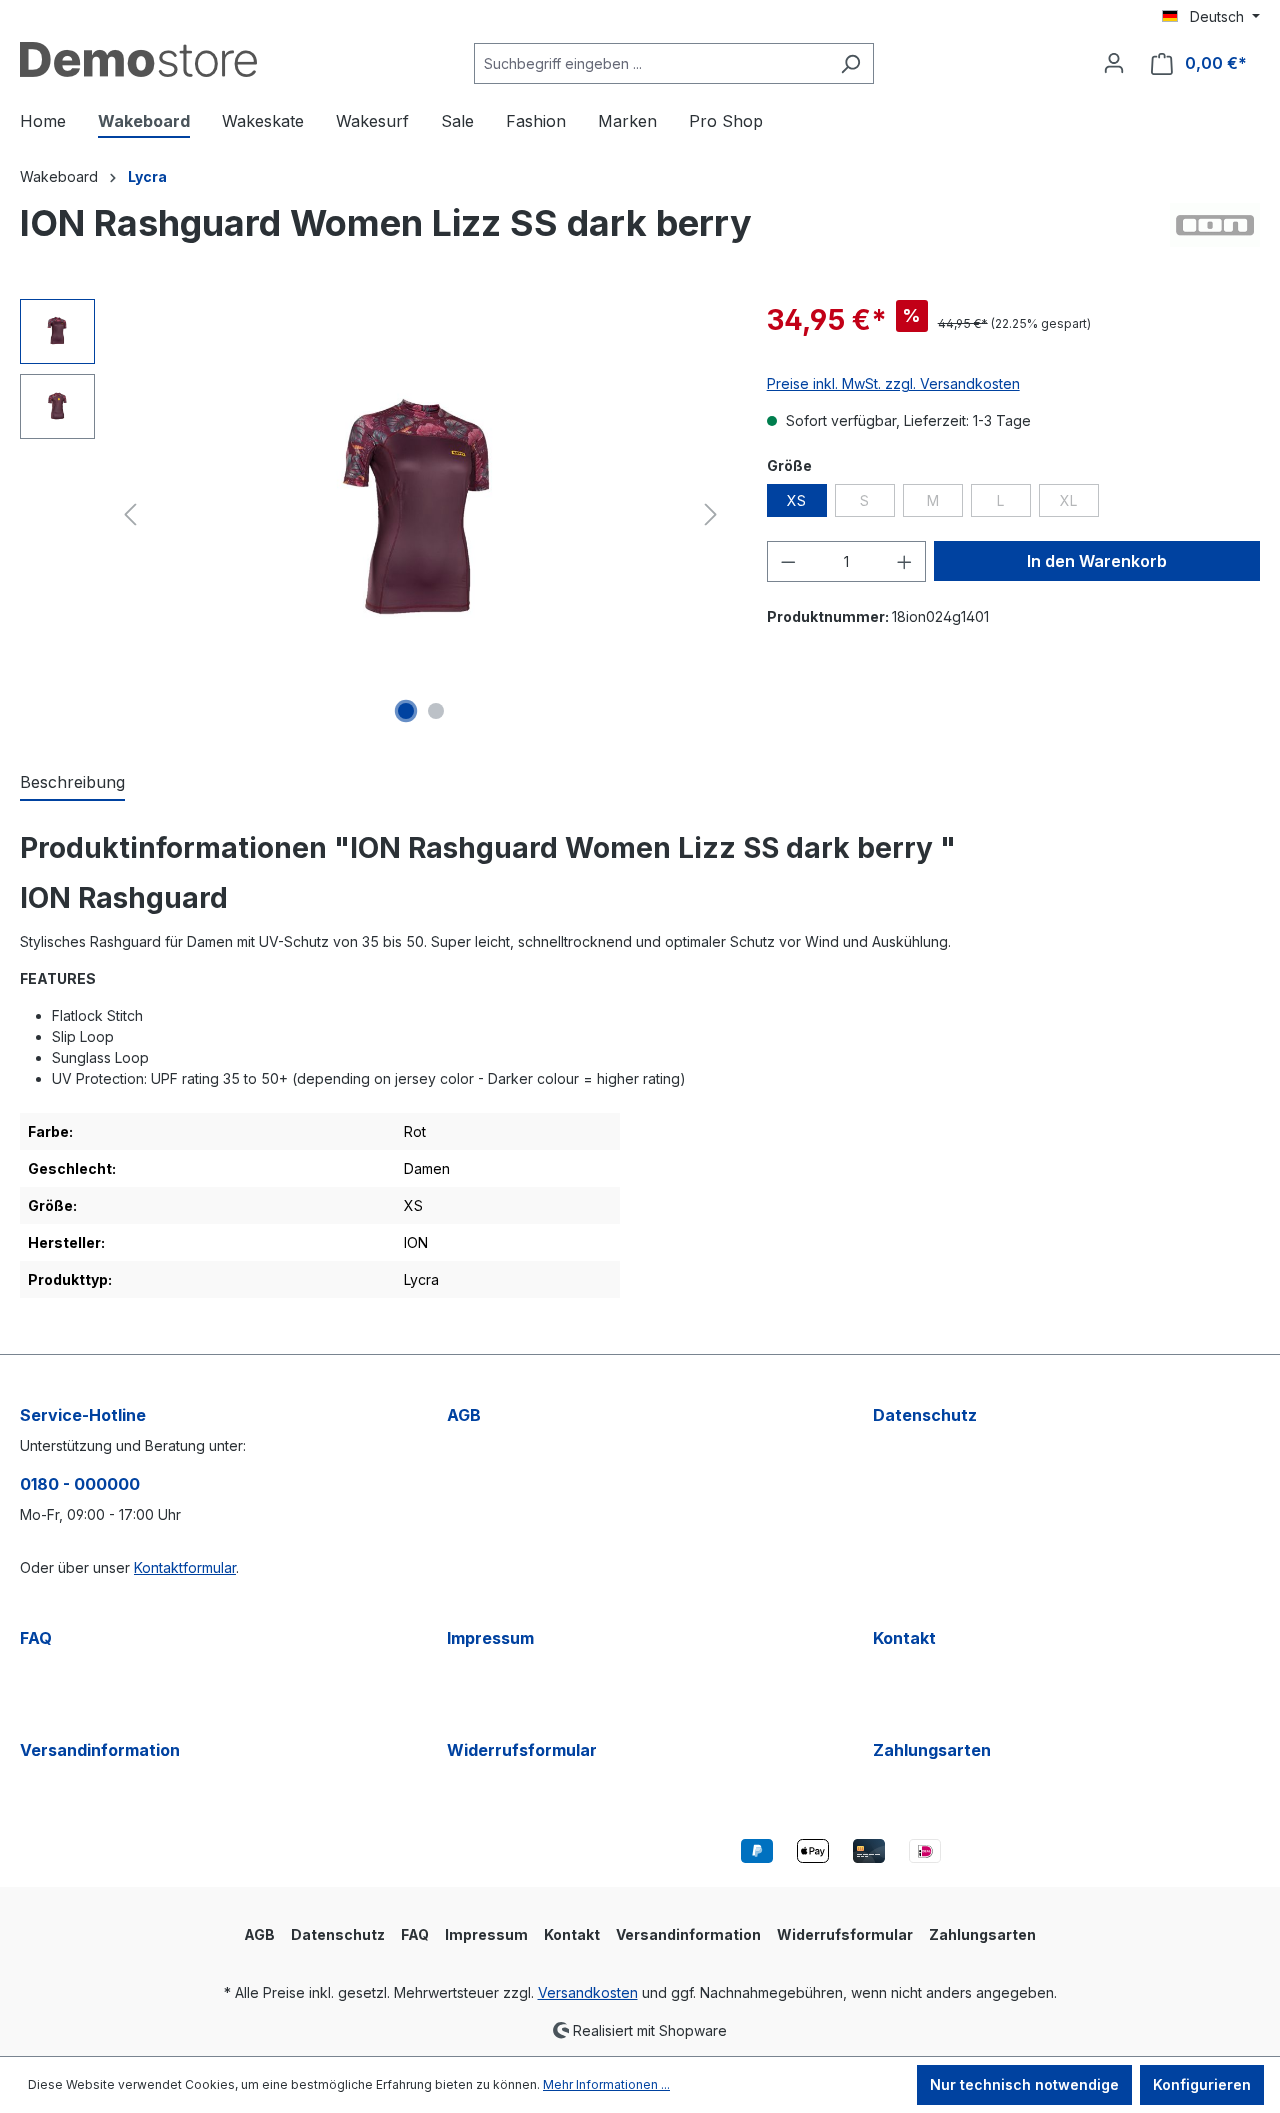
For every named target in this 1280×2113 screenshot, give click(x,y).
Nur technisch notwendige (1024, 2084)
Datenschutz (925, 1415)
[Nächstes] (711, 514)
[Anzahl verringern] (788, 561)
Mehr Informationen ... (606, 2084)
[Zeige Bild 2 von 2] (436, 711)
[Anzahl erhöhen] (905, 561)
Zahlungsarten (932, 1750)
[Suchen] (850, 63)
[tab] (72, 783)
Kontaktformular (185, 1567)
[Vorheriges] (130, 514)
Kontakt (904, 1638)
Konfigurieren (1202, 2084)
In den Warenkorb (1097, 561)
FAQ (36, 1638)
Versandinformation (100, 1750)
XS (796, 500)
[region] (373, 514)
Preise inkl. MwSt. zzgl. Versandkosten (893, 383)
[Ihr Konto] (1114, 63)
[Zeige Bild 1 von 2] (406, 711)
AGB (464, 1415)
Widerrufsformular (522, 1750)
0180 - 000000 (80, 1484)
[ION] (1215, 231)
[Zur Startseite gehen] (138, 59)
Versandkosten (588, 1992)
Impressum (490, 1638)
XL (1079, 504)
